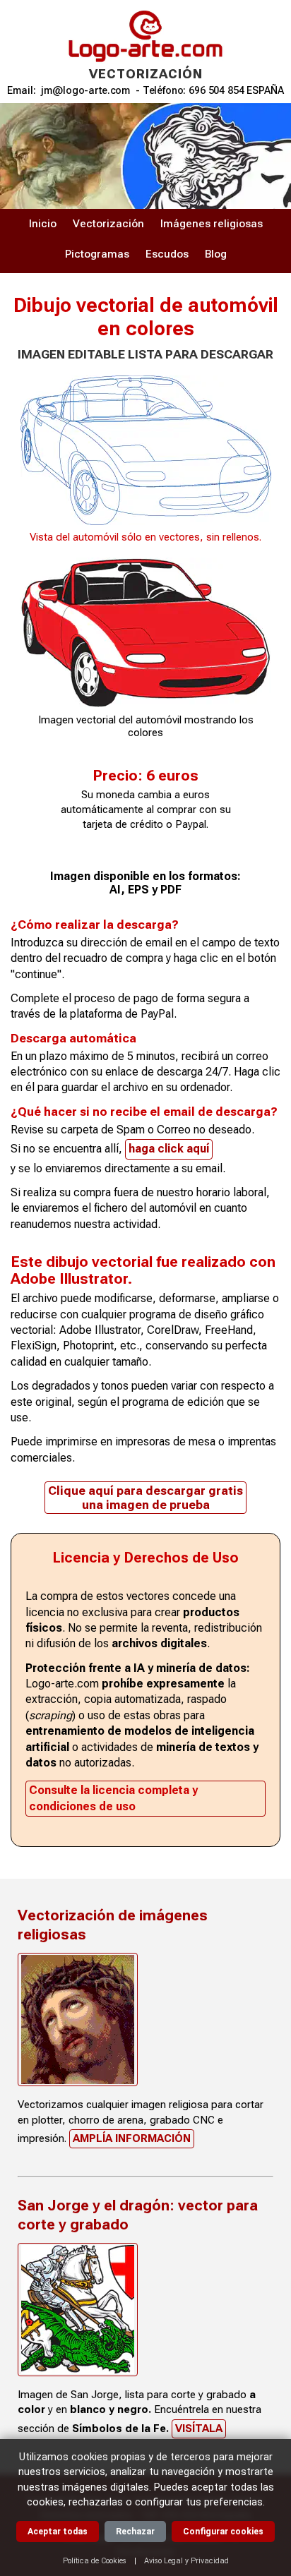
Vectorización (108, 224)
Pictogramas (97, 254)
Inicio (43, 224)
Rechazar (135, 2532)
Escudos (167, 254)
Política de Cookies (95, 2561)
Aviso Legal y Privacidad (186, 2561)
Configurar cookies (223, 2532)
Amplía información (132, 2138)
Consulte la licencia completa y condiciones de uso (113, 1798)
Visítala (199, 2428)
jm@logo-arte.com (85, 91)
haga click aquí (169, 1149)
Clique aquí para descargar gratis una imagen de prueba (145, 1498)
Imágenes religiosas (212, 224)
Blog (216, 254)
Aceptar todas (58, 2532)
